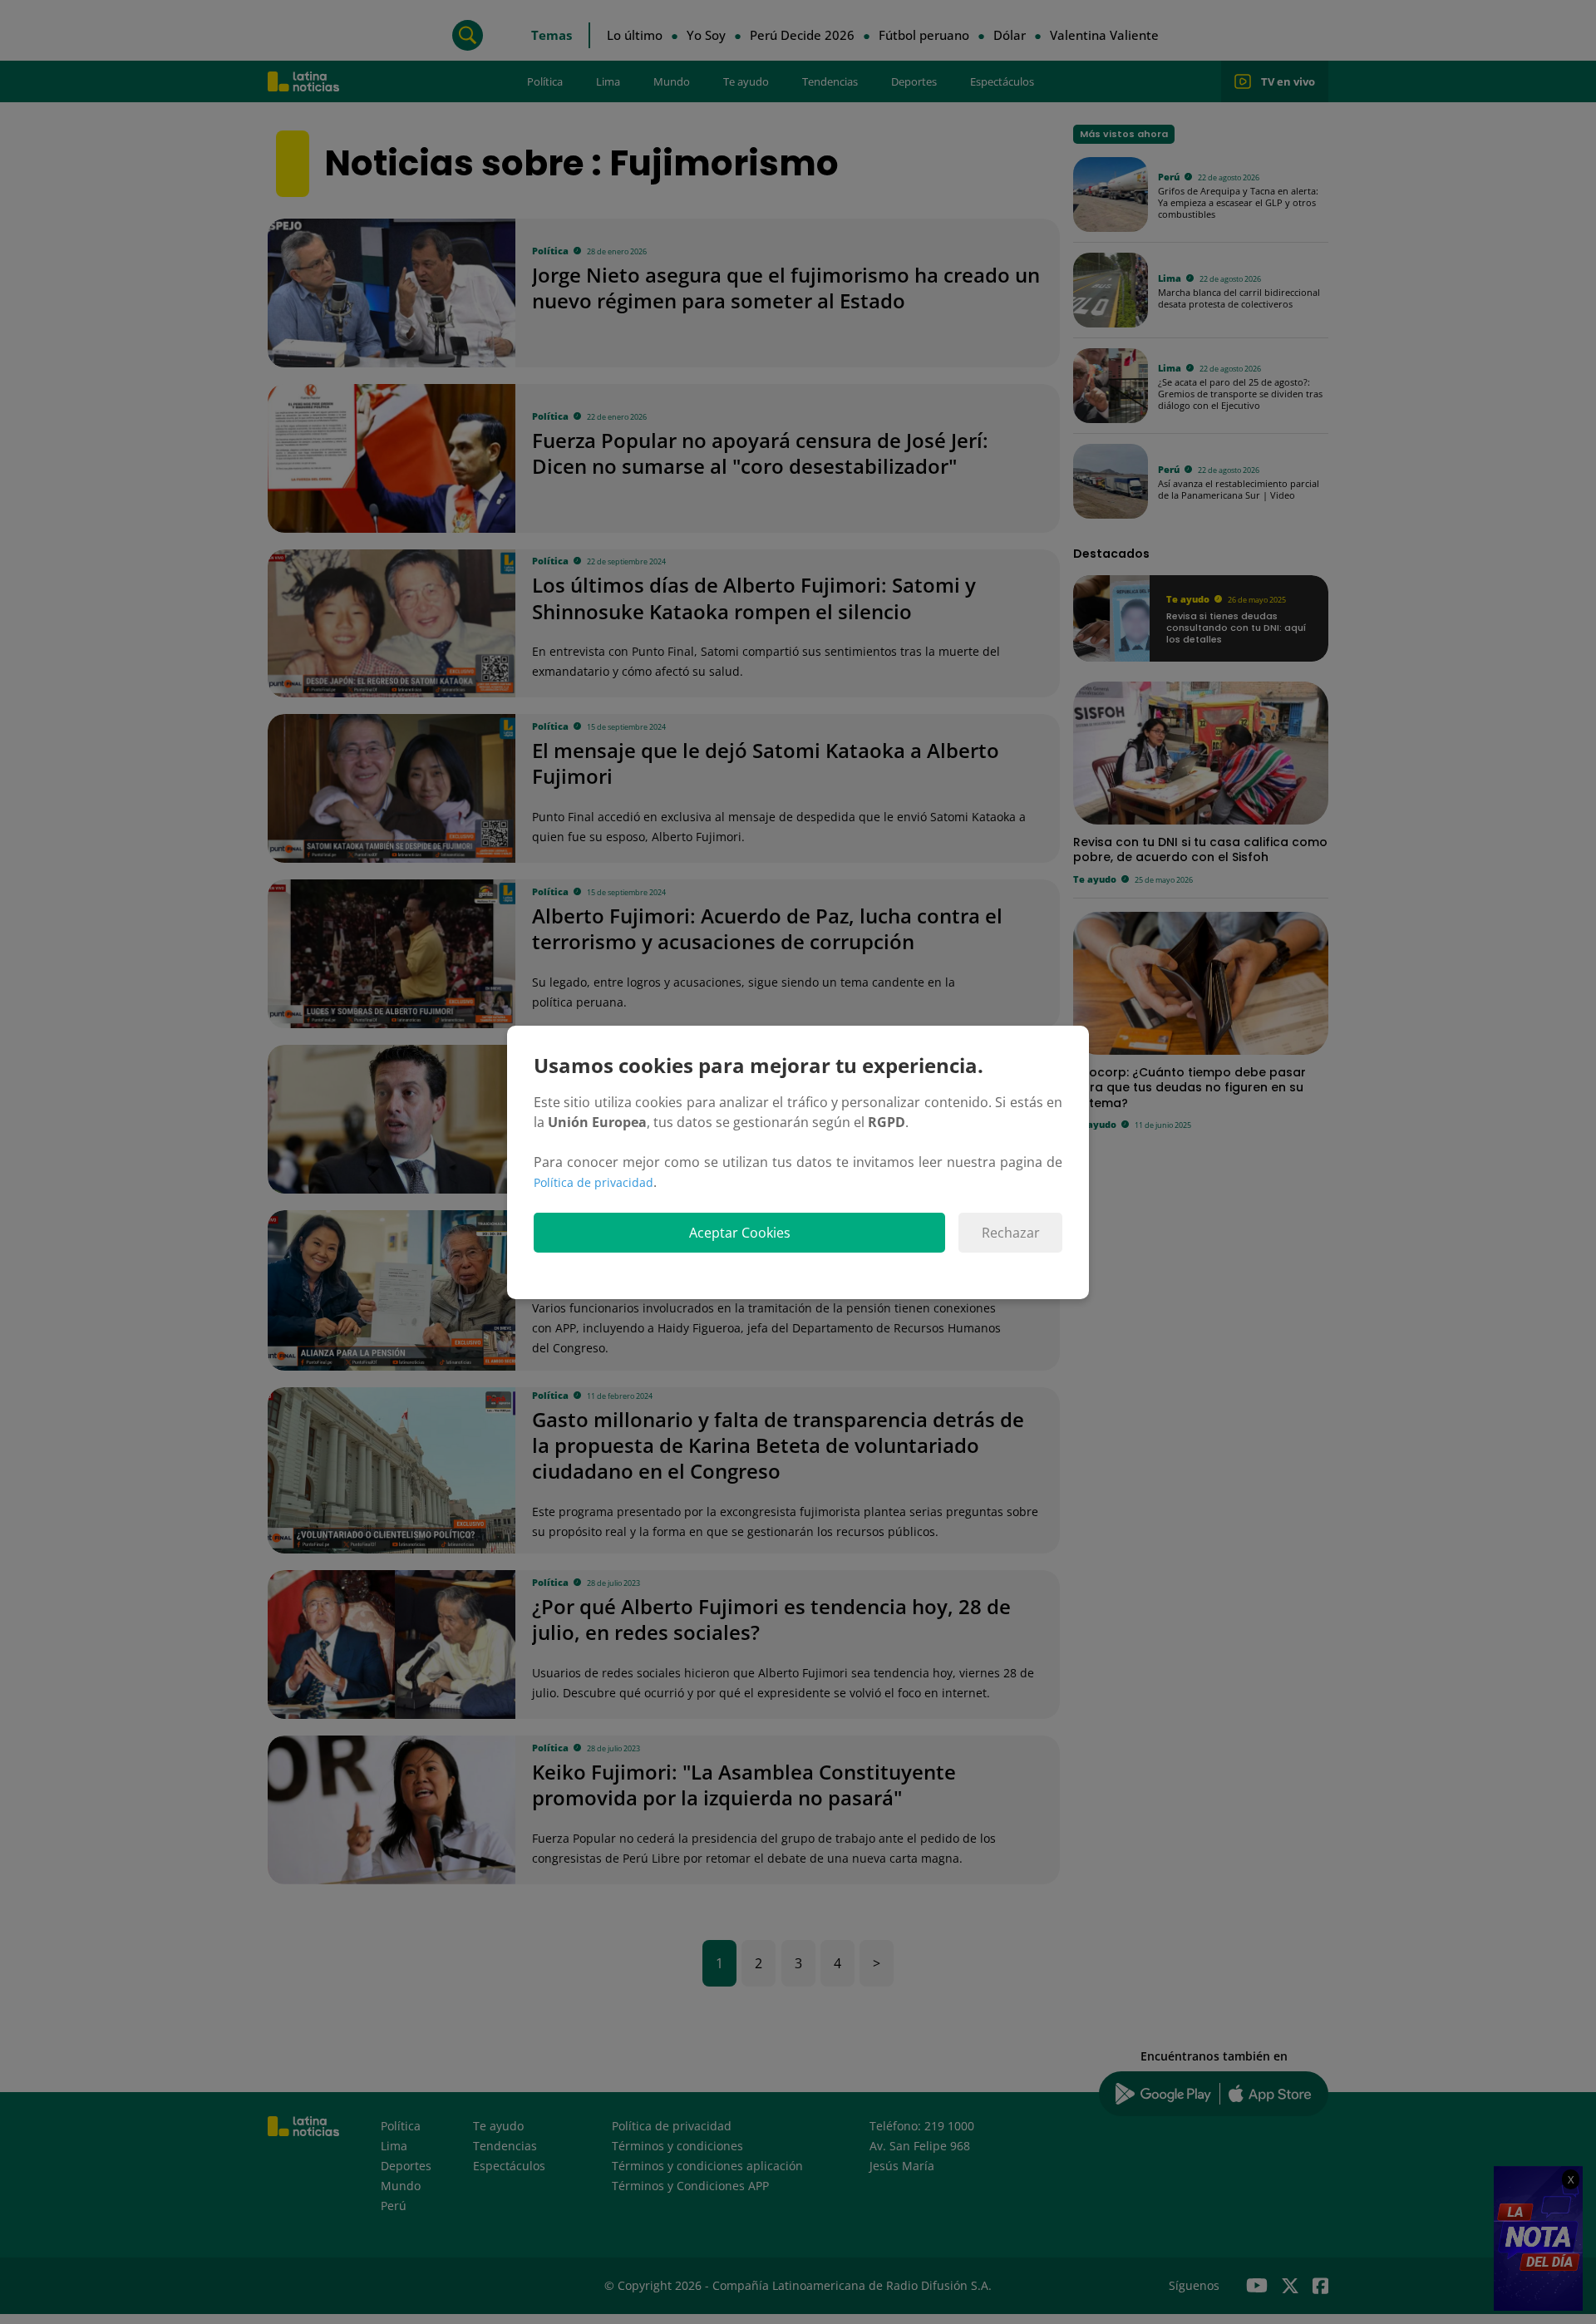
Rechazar (1011, 1233)
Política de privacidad (594, 1182)
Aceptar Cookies (740, 1233)
